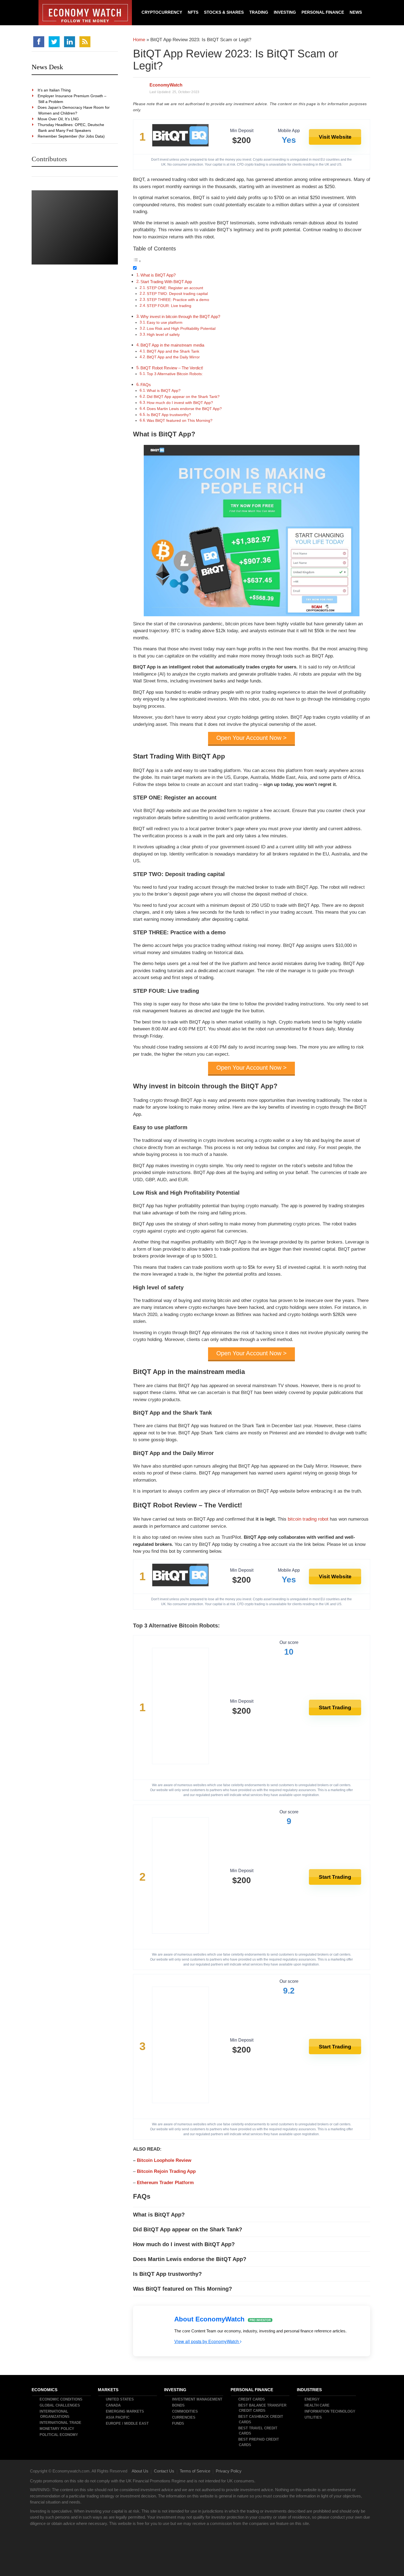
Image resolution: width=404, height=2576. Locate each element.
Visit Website (335, 137)
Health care (317, 2405)
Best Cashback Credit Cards (261, 2419)
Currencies (184, 2417)
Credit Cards (252, 2399)
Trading (259, 12)
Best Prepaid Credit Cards (259, 2442)
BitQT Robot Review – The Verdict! (172, 368)
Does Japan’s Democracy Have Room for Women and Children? (74, 110)
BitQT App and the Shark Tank (173, 351)
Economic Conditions (61, 2399)
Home (139, 40)
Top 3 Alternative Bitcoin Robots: (175, 374)
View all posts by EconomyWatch (207, 2341)
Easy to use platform (165, 323)
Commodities (185, 2411)
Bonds (179, 2405)
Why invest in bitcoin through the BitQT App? (180, 317)
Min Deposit (242, 131)
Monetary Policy (57, 2429)
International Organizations (55, 2414)
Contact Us (164, 2471)
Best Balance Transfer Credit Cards (263, 2408)
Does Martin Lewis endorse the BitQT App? (184, 409)
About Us (140, 2471)
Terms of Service (195, 2471)
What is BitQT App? (158, 275)
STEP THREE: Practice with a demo (178, 300)
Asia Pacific (118, 2417)
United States (120, 2399)
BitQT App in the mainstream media (172, 345)
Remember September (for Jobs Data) (71, 136)
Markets (108, 2389)
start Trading (335, 1707)
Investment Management (197, 2399)
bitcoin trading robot (308, 1519)
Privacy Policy (229, 2471)
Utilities (313, 2417)
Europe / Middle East (128, 2423)
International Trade (61, 2423)
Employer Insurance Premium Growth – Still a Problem (72, 99)
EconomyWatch (166, 85)
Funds (178, 2423)
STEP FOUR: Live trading (169, 306)
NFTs (193, 12)
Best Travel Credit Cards (258, 2431)
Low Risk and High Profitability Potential (181, 329)
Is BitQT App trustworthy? (169, 415)
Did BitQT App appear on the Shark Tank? (183, 397)
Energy (312, 2399)
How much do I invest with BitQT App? (180, 403)
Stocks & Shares (224, 12)
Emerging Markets (125, 2411)
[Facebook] (39, 42)
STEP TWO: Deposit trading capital (177, 294)
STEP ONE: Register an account (175, 288)
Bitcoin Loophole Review (164, 2160)
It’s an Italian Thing (54, 90)
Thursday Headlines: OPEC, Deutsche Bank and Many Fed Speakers (71, 128)
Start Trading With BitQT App (166, 282)
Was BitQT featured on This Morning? (180, 421)
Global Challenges (60, 2405)
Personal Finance (323, 12)
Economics (45, 2389)
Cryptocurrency (162, 12)
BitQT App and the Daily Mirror (173, 357)
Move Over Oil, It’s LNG (59, 119)
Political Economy (59, 2435)
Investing (285, 12)
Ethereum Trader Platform (165, 2183)
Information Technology (330, 2411)
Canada (114, 2405)
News (356, 12)
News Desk (47, 67)
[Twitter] (54, 42)
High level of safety (163, 335)
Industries (310, 2389)
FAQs (146, 385)
